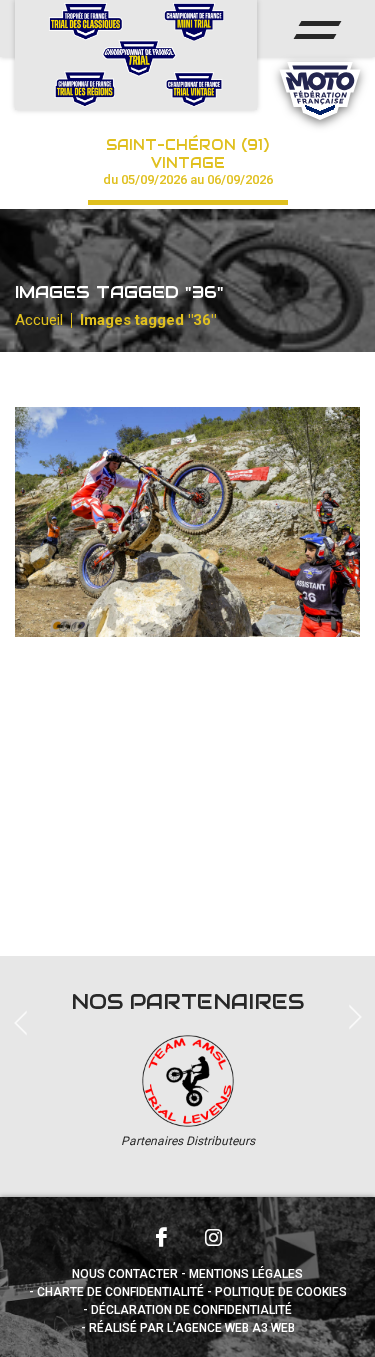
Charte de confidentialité (120, 1292)
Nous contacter (125, 1274)
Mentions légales (246, 1274)
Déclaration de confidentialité (191, 1310)
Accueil (39, 320)
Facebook (162, 1237)
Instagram (214, 1237)
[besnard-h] (187, 522)
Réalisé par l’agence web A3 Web (192, 1328)
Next (355, 1015)
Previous (20, 120)
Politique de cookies (281, 1292)
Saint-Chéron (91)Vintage (188, 161)
